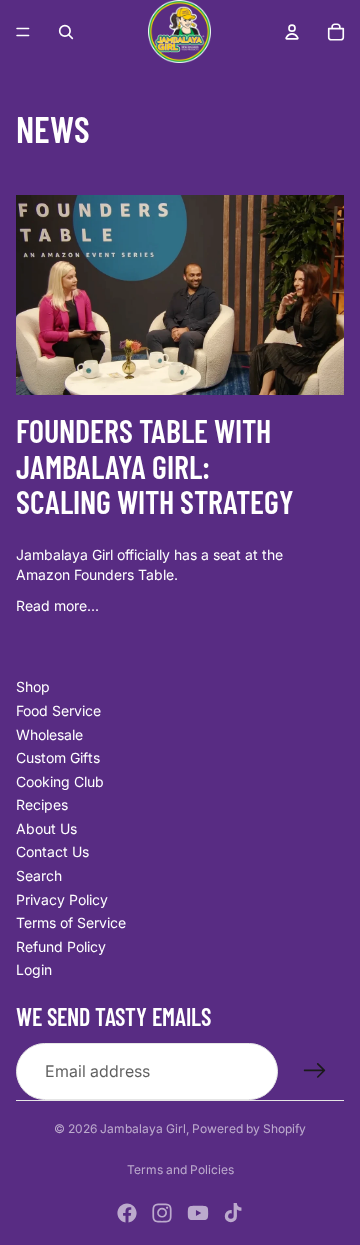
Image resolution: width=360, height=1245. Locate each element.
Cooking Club (60, 781)
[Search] (66, 32)
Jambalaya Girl (143, 1128)
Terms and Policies (180, 1169)
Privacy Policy (62, 899)
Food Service (58, 710)
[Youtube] (198, 1213)
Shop (33, 686)
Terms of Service (71, 922)
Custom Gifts (58, 757)
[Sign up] (315, 1071)
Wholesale (49, 734)
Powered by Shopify (249, 1128)
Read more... (57, 605)
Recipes (42, 804)
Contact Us (52, 851)
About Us (46, 828)
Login (34, 969)
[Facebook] (127, 1213)
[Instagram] (162, 1213)
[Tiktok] (233, 1213)
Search (39, 875)
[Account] (292, 32)
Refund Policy (61, 946)
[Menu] (23, 32)
